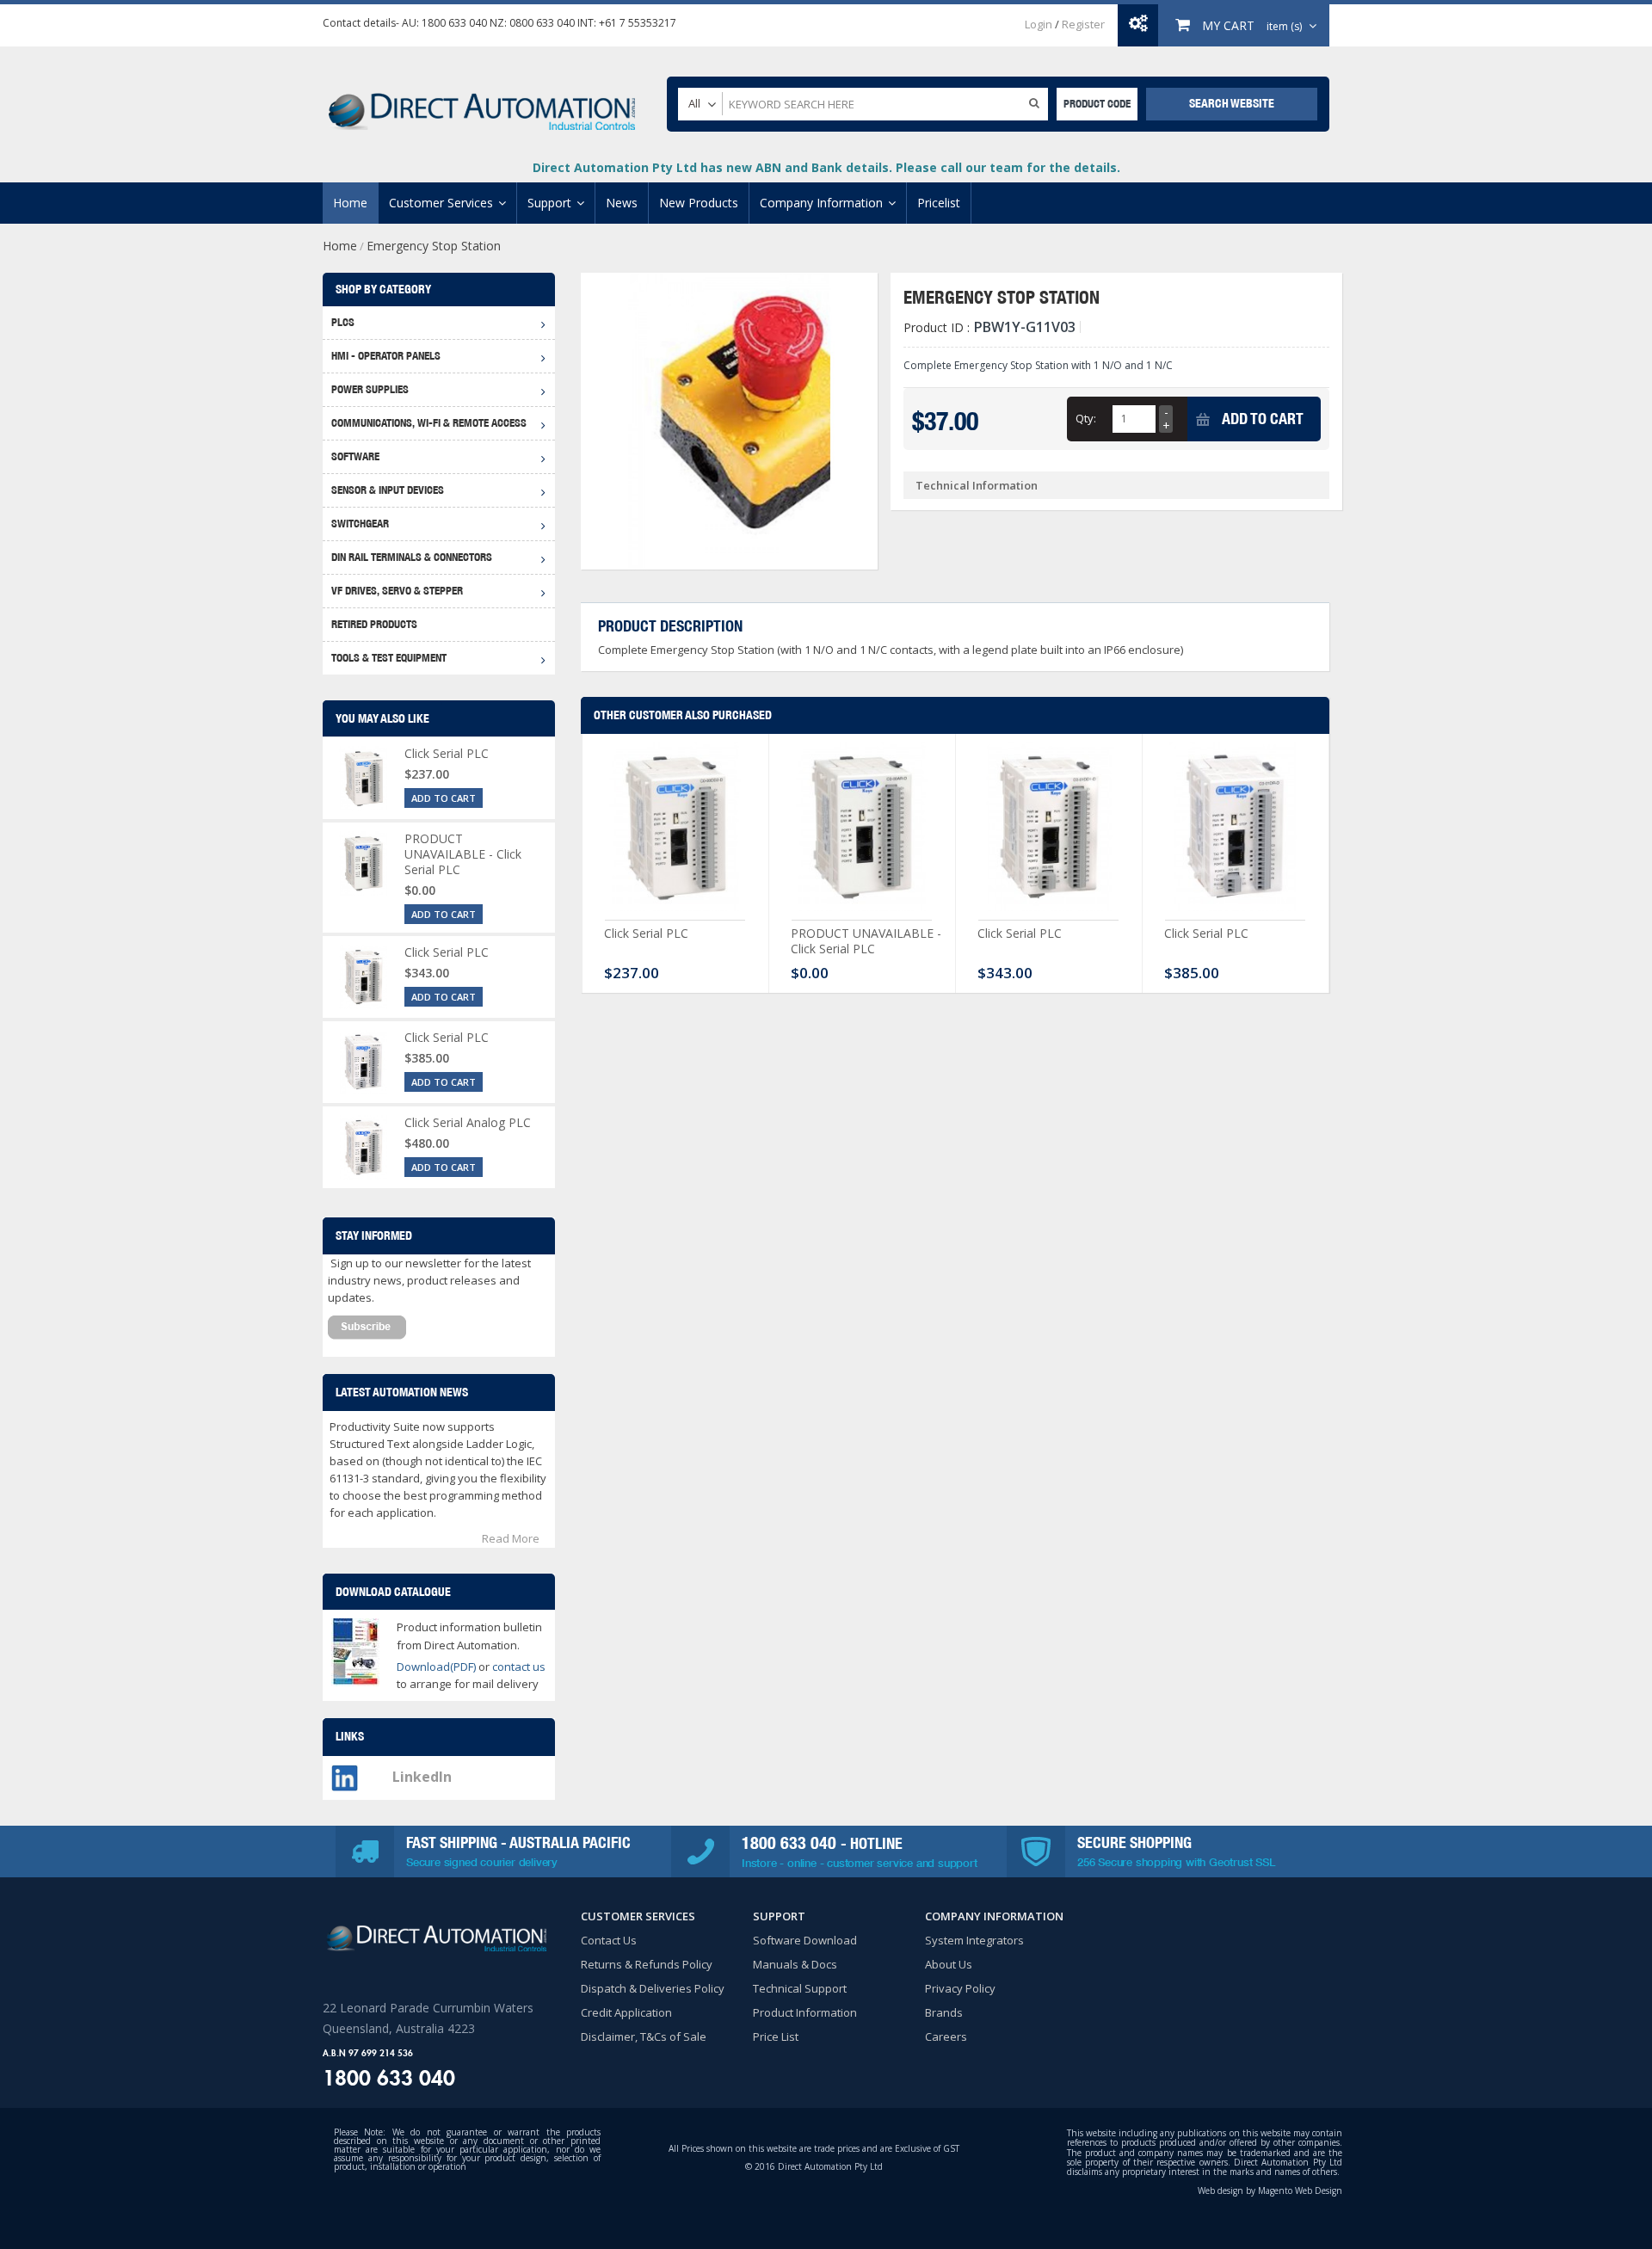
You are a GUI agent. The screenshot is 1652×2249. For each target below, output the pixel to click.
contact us (519, 1667)
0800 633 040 (542, 23)
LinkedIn (422, 1777)
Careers (946, 2036)
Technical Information (977, 485)
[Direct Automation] (482, 103)
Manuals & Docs (795, 1964)
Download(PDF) (436, 1667)
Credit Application (626, 2012)
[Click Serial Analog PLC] (364, 1147)
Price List (776, 2036)
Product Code (1097, 104)
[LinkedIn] (345, 1773)
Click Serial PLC (646, 933)
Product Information (805, 2012)
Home (340, 246)
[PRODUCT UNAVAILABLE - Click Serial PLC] (862, 831)
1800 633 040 (454, 23)
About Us (949, 1964)
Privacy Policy (960, 1988)
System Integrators (974, 1940)
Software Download (805, 1940)
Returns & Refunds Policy (647, 1964)
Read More (511, 1538)
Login (1039, 24)
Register (1083, 24)
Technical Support (800, 1988)
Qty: (1086, 418)
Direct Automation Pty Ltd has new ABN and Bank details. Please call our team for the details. (826, 167)
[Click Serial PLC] (675, 831)
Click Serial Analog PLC (468, 1122)
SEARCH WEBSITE (1232, 103)
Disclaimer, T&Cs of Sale (644, 2036)
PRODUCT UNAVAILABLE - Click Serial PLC (866, 941)
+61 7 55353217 (638, 23)
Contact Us (609, 1940)
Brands (944, 2012)
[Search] (1034, 102)
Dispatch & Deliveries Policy (653, 1988)
